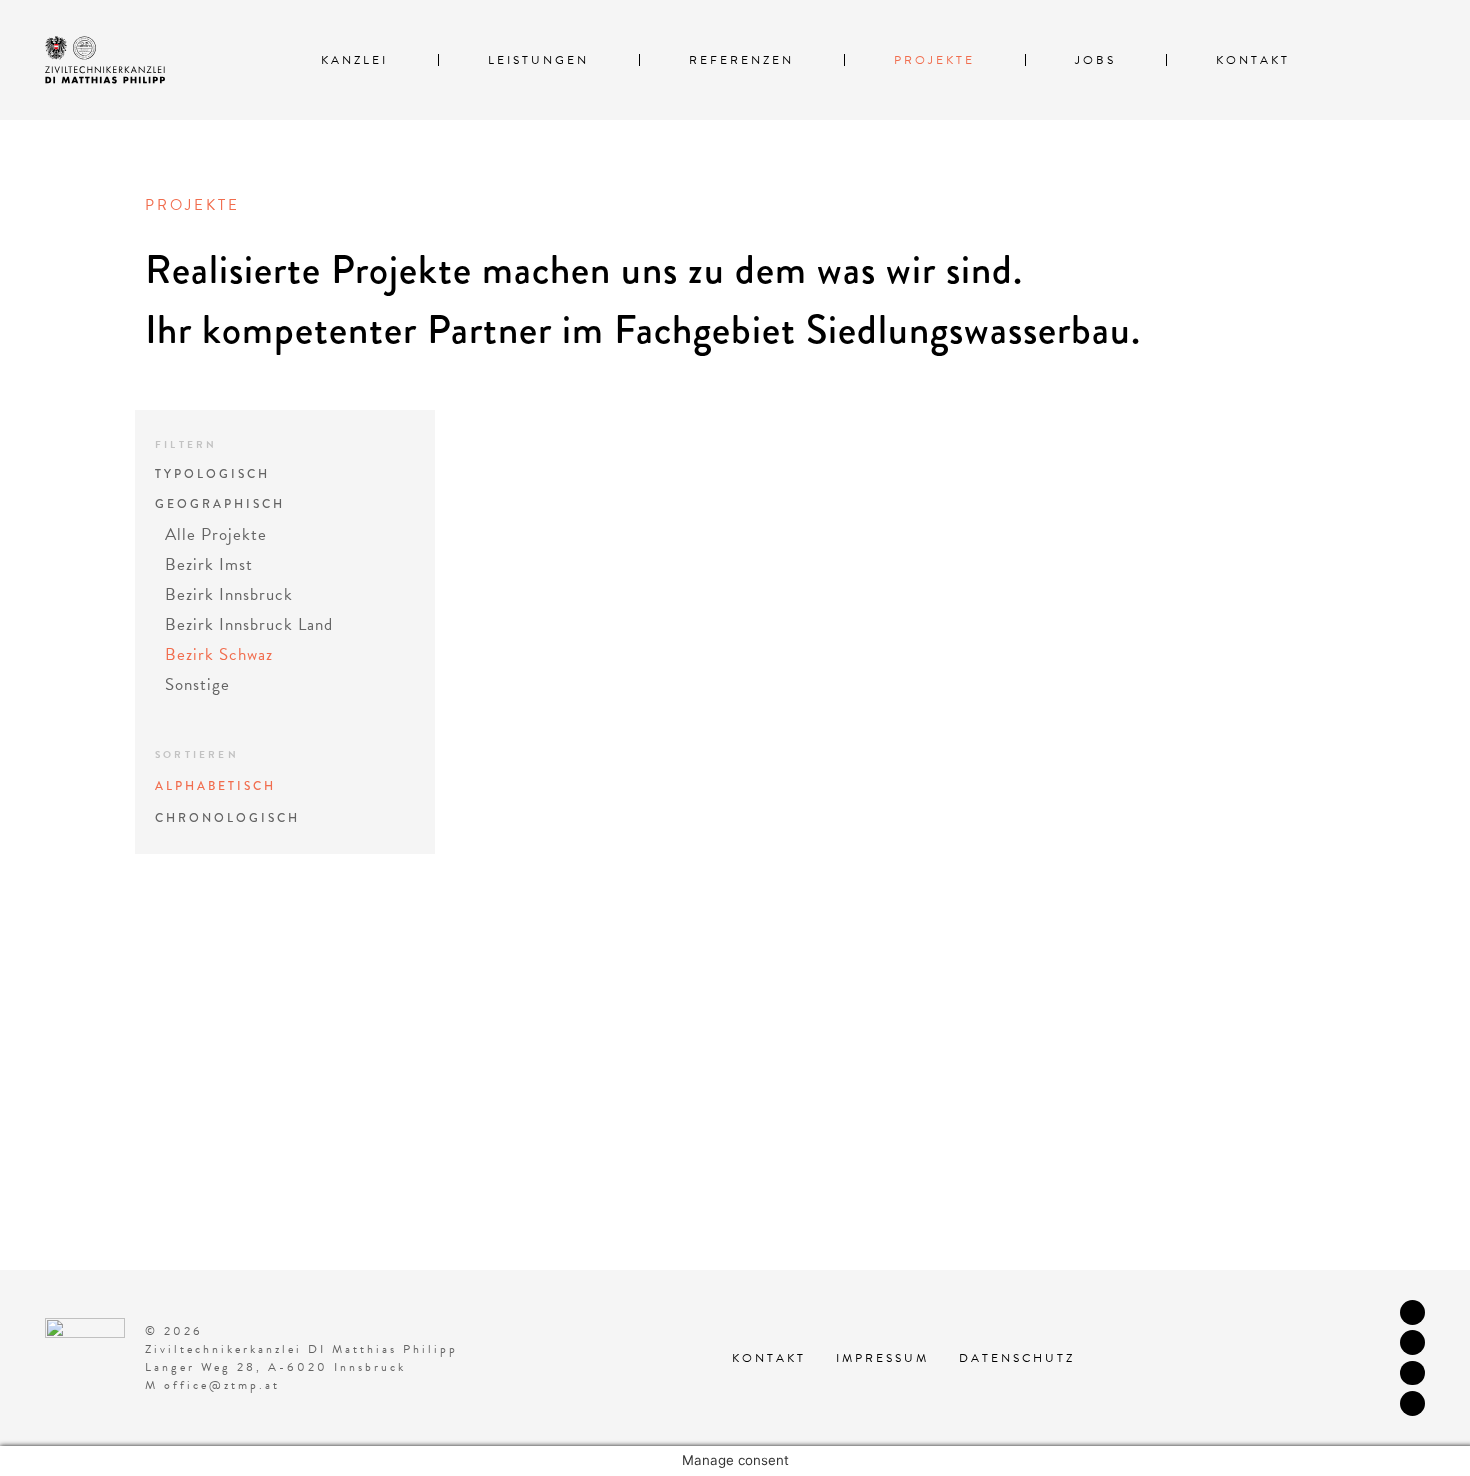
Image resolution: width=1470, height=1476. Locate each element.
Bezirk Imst (209, 564)
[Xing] (1412, 1403)
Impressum (882, 1358)
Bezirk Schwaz (219, 654)
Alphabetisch (215, 786)
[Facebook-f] (1412, 1312)
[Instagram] (1412, 1342)
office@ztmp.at (222, 1385)
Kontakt (1253, 60)
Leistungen (538, 60)
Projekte (934, 60)
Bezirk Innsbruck (229, 594)
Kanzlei (354, 60)
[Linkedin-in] (1412, 1373)
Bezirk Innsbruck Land (249, 624)
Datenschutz (1017, 1358)
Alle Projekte (216, 534)
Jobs (1095, 60)
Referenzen (741, 60)
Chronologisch (227, 818)
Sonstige (197, 684)
